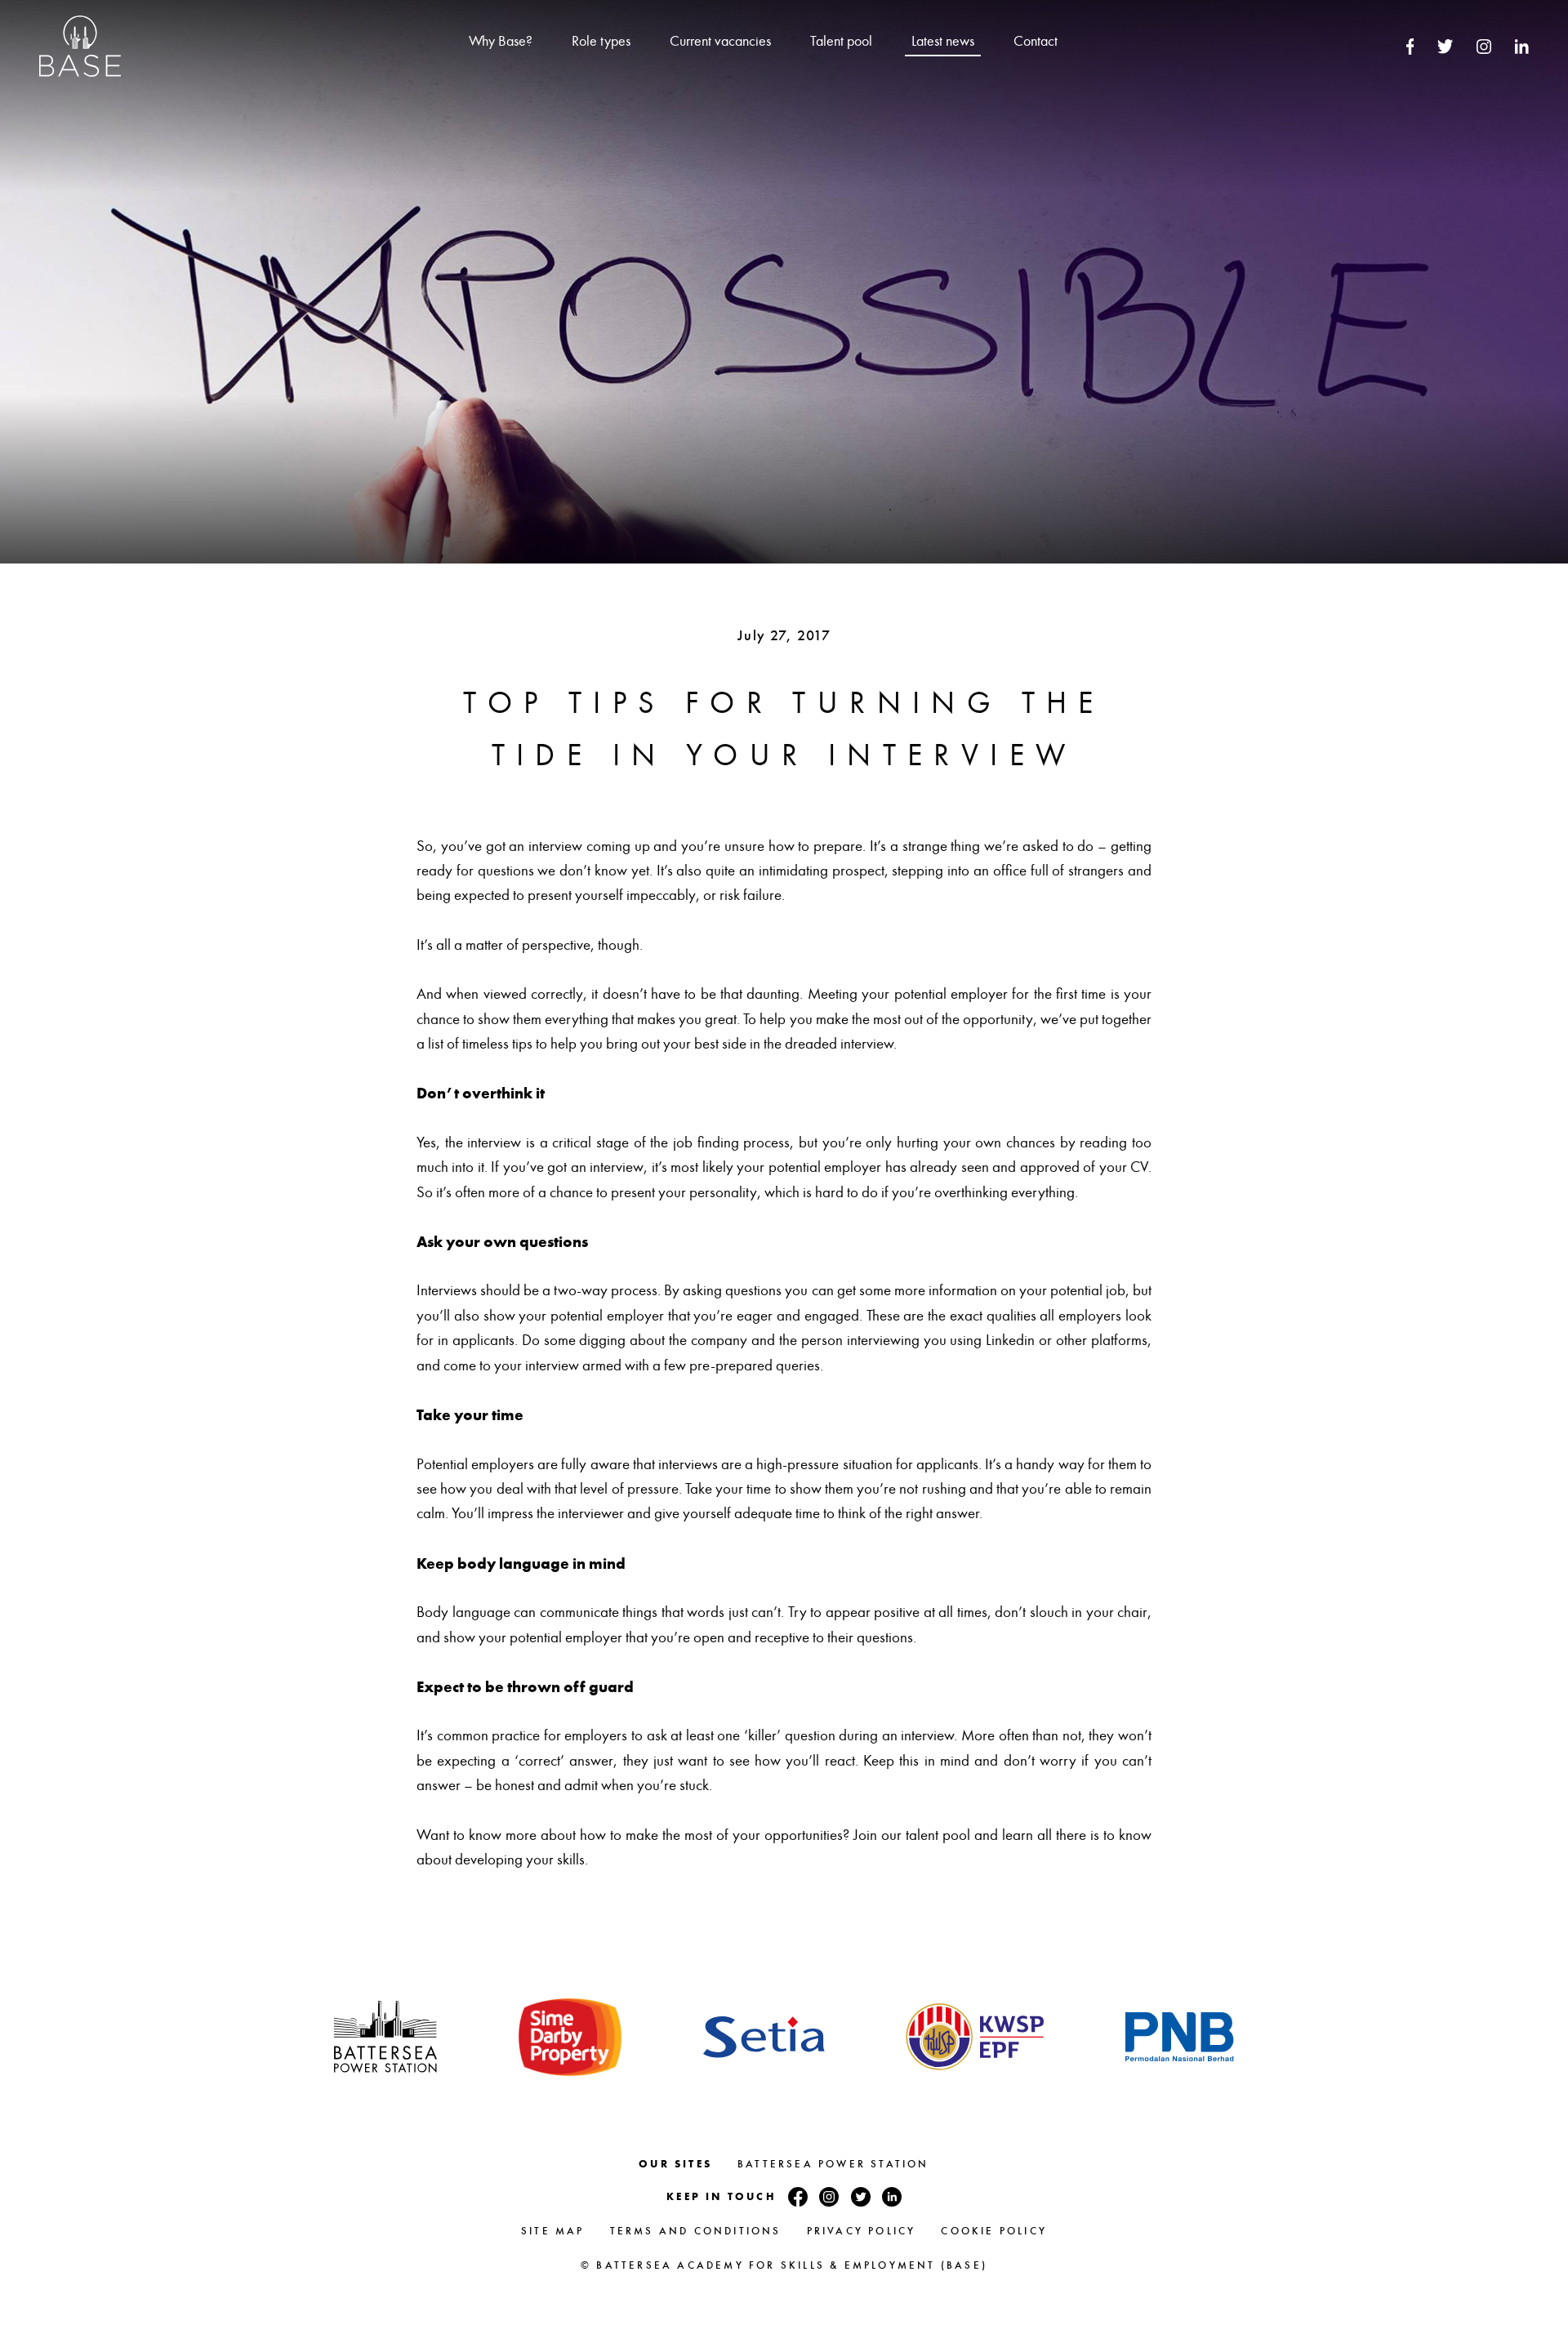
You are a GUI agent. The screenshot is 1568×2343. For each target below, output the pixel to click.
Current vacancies (720, 41)
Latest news (943, 41)
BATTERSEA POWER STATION (833, 2164)
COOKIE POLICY (994, 2231)
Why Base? (501, 41)
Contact (1036, 41)
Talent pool (841, 41)
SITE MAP (553, 2231)
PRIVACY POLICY (862, 2231)
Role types (601, 41)
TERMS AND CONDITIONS (696, 2231)
